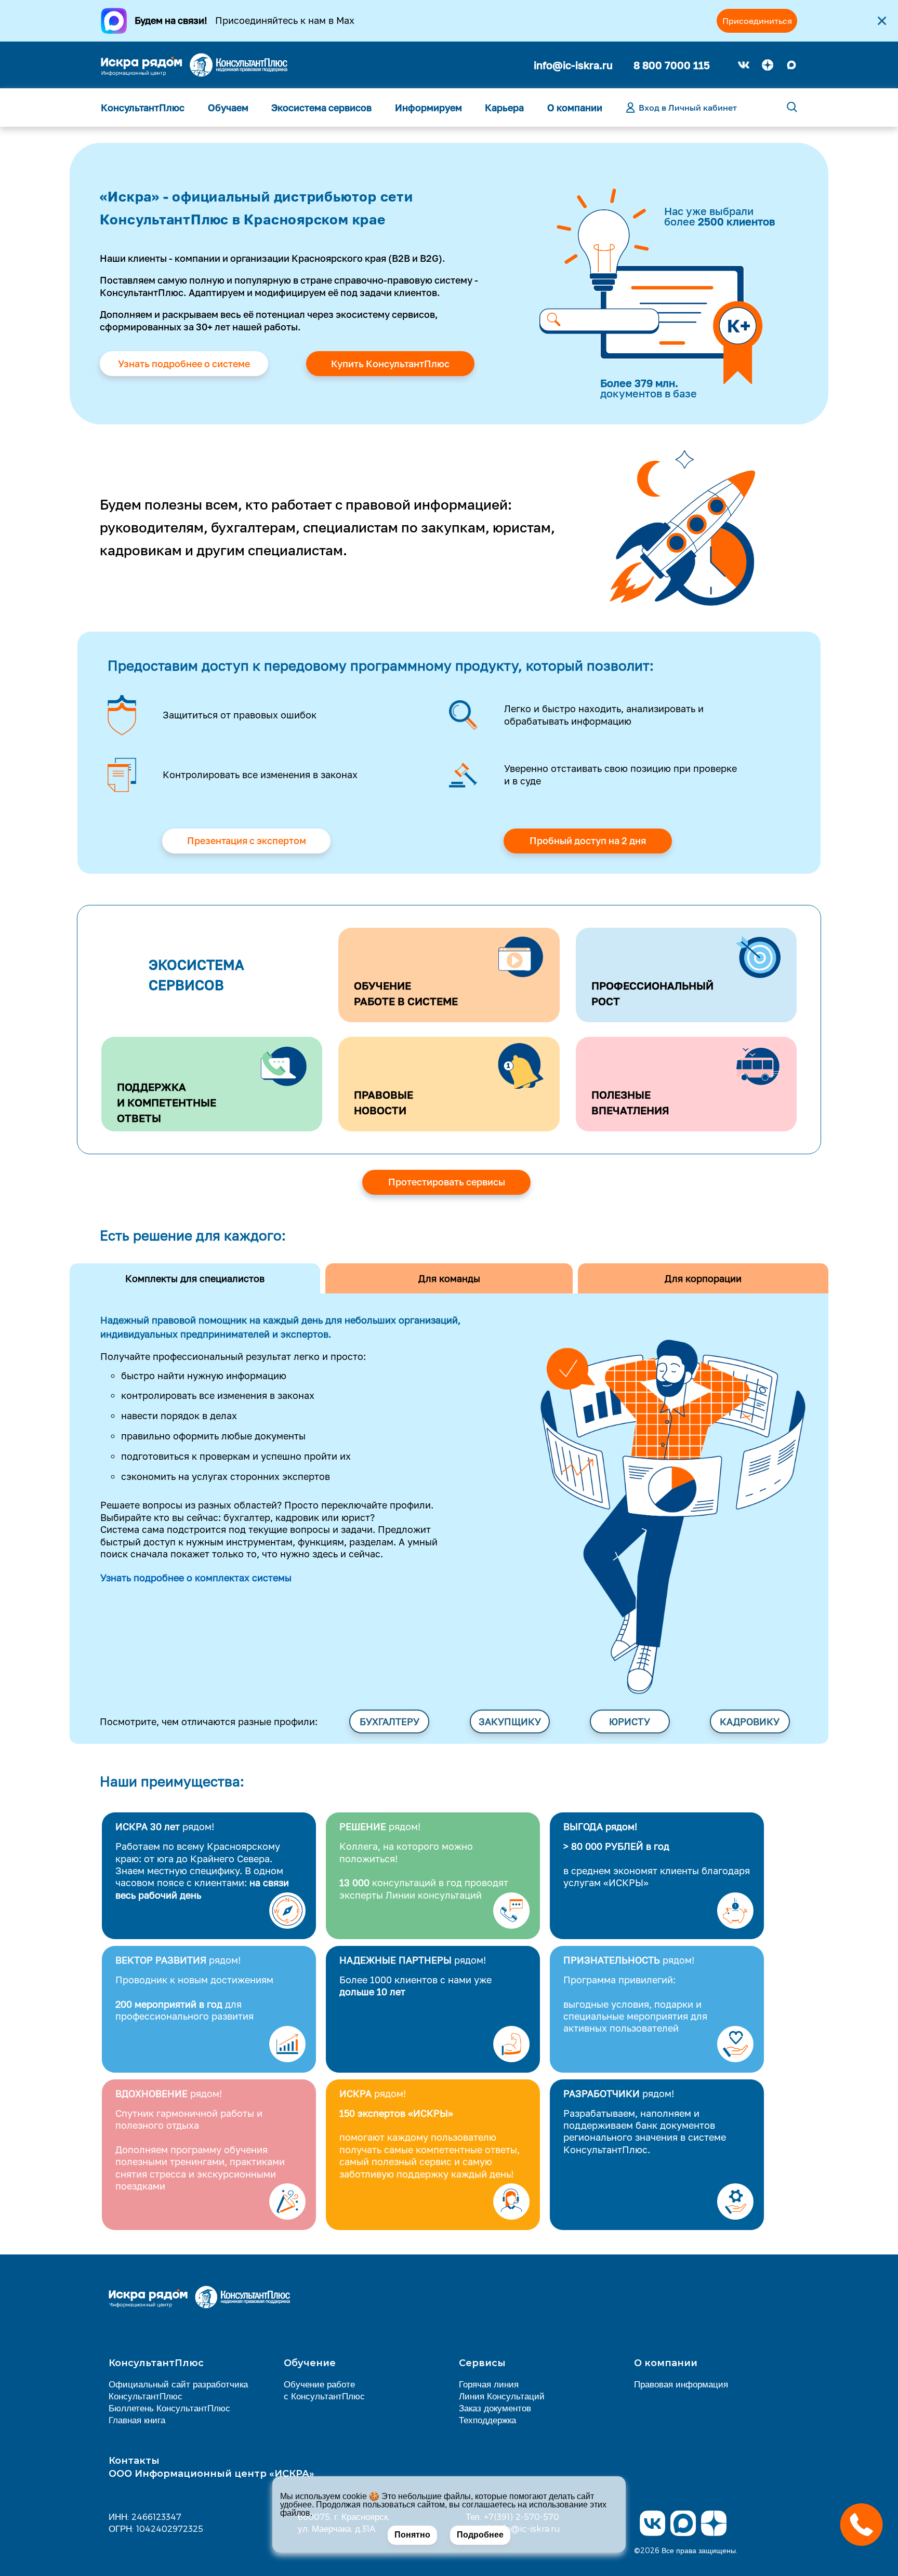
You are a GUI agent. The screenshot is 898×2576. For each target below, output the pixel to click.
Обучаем (228, 108)
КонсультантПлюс (143, 108)
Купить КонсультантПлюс (390, 364)
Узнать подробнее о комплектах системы (196, 1578)
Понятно (412, 2535)
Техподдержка (487, 2420)
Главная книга (137, 2420)
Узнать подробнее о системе (184, 364)
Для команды (449, 1278)
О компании (575, 108)
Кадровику (750, 1721)
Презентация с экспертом (247, 840)
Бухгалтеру (389, 1721)
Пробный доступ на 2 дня (588, 840)
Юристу (630, 1721)
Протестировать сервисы (447, 1182)
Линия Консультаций (502, 2396)
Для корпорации (703, 1278)
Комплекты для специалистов (195, 1278)
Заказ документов (495, 2408)
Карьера (504, 108)
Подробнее (480, 2535)
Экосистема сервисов (321, 108)
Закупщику (510, 1721)
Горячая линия (489, 2384)
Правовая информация (681, 2384)
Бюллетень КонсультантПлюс (169, 2408)
